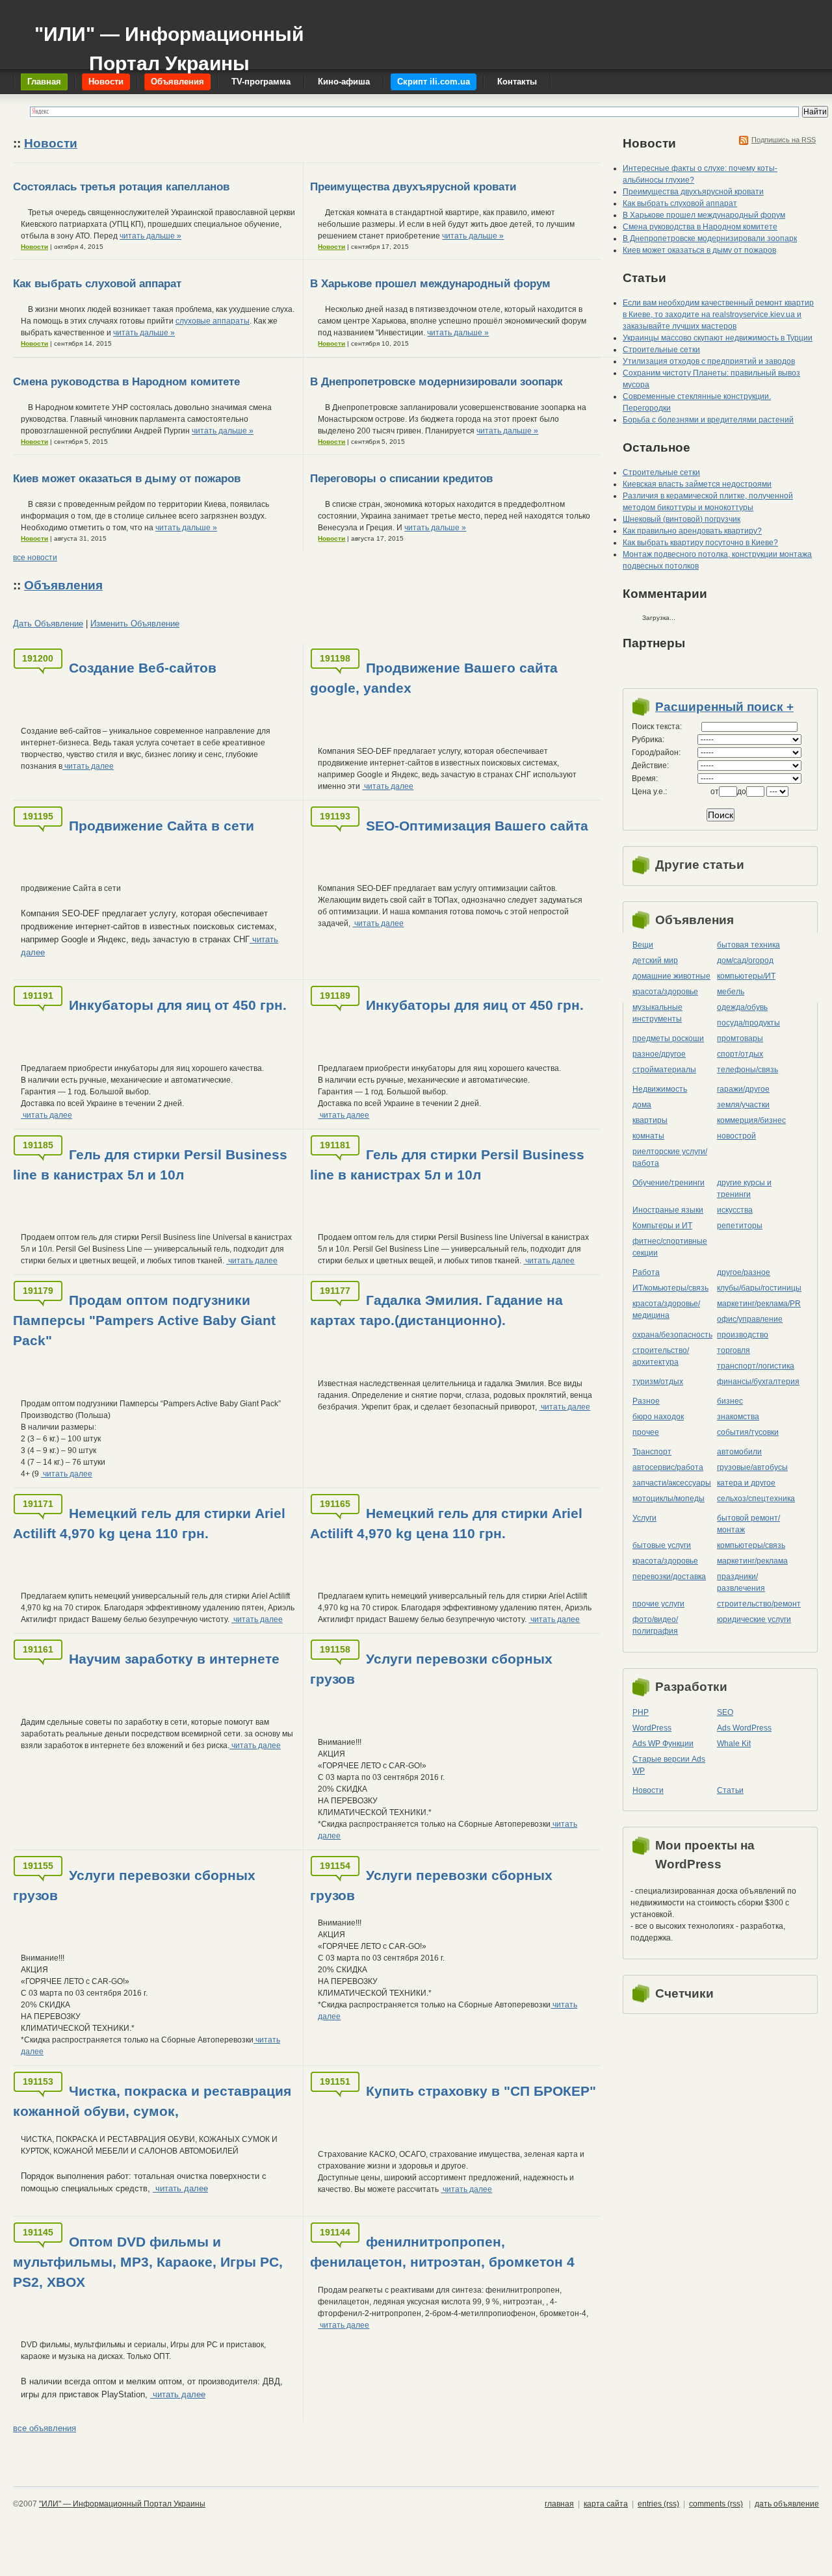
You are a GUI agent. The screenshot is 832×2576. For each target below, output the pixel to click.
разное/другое (659, 1054)
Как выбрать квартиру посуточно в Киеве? (700, 543)
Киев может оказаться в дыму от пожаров (127, 479)
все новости (35, 558)
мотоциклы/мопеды (669, 1499)
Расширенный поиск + (724, 707)
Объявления (63, 585)
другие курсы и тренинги (744, 1189)
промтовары (740, 1038)
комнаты (648, 1136)
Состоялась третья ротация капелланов (121, 187)
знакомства (738, 1417)
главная (559, 2504)
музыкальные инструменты (657, 1013)
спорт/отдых (740, 1054)
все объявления (45, 2428)
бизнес (730, 1401)
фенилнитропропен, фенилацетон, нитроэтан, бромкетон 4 (442, 2252)
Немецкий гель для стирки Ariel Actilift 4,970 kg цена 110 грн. (149, 1523)
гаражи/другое (743, 1089)
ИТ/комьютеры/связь (670, 1288)
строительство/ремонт (759, 1604)
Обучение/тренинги (669, 1183)
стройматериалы (664, 1070)
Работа (646, 1272)
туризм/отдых (658, 1382)
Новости (51, 143)
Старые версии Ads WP (669, 1765)
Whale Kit (734, 1744)
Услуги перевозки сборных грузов (431, 1669)
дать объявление (787, 2504)
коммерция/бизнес (751, 1120)
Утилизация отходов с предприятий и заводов (709, 361)
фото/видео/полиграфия (655, 1625)
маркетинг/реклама (752, 1561)
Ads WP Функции (663, 1744)
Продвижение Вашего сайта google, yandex (434, 678)
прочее (646, 1432)
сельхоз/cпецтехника (756, 1499)
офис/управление (750, 1319)
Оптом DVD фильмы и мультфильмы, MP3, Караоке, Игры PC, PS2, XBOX (148, 2262)
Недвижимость (660, 1089)
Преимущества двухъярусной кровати (413, 187)
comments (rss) (716, 2504)
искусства (735, 1210)
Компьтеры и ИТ (662, 1226)
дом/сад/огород (745, 960)
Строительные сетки (661, 350)
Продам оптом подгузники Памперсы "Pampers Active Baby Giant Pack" (144, 1320)
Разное (646, 1401)
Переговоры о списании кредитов (401, 479)
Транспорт (652, 1452)
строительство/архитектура (661, 1356)
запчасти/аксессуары (672, 1483)
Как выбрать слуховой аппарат (97, 284)
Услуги (644, 1518)
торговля (734, 1350)
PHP (641, 1712)
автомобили (739, 1452)
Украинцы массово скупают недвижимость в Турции (718, 338)
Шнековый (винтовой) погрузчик (682, 519)
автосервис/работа (668, 1467)
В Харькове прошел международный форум (430, 284)
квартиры (650, 1120)
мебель (731, 992)
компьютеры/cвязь (751, 1545)
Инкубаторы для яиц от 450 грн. (178, 1005)
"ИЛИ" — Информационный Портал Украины (169, 43)
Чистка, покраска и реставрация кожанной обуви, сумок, (152, 2101)
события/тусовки (748, 1432)
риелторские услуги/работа (670, 1157)
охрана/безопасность (672, 1335)
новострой (736, 1136)
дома (642, 1105)
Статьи (730, 1790)
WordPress (652, 1728)
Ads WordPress (744, 1728)
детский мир (655, 960)
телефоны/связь (747, 1070)
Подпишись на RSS (784, 140)
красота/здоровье (665, 992)
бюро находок (658, 1417)
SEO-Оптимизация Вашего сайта (477, 826)
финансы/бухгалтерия (758, 1382)
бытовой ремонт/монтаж (748, 1524)
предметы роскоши (668, 1038)
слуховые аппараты (213, 321)
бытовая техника (748, 945)
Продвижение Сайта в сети (162, 826)
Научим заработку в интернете (174, 1659)
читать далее (88, 766)
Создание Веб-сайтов (143, 668)
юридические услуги (754, 1619)
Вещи (643, 945)
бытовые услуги (662, 1545)
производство (743, 1335)
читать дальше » (150, 236)
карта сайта (606, 2504)
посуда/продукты (748, 1023)
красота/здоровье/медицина (666, 1309)
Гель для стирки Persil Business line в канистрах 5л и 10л (150, 1165)
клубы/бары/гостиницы (759, 1288)
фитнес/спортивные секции (670, 1247)
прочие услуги (658, 1604)
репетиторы (740, 1226)
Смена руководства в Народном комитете (126, 382)
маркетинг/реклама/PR (759, 1304)
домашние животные (671, 976)
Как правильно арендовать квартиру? (692, 531)
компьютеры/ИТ (746, 976)
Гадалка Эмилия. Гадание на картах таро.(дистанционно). (436, 1310)
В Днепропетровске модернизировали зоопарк (436, 382)
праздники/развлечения (741, 1582)
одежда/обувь (742, 1007)
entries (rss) (658, 2504)
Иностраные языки (668, 1210)
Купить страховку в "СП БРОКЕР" (481, 2091)
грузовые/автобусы (752, 1467)
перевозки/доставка (669, 1577)
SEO (725, 1712)
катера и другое (746, 1483)
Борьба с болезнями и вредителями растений (708, 420)
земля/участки (743, 1105)
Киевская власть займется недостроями (697, 484)
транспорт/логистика (756, 1366)
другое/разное (744, 1272)
